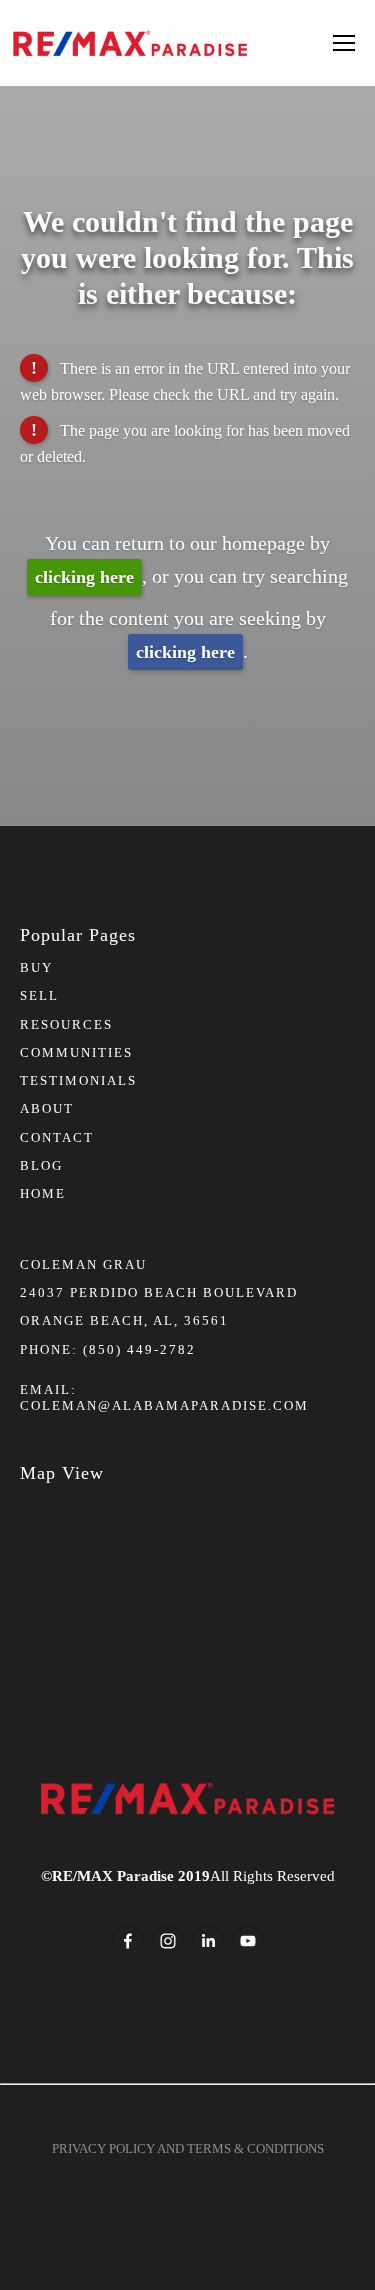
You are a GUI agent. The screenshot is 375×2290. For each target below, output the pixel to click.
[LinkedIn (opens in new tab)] (208, 1941)
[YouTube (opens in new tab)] (248, 1941)
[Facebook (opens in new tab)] (128, 1941)
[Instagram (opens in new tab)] (168, 1941)
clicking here (84, 577)
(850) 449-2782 (139, 1349)
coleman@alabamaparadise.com (164, 1405)
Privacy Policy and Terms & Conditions (188, 2148)
